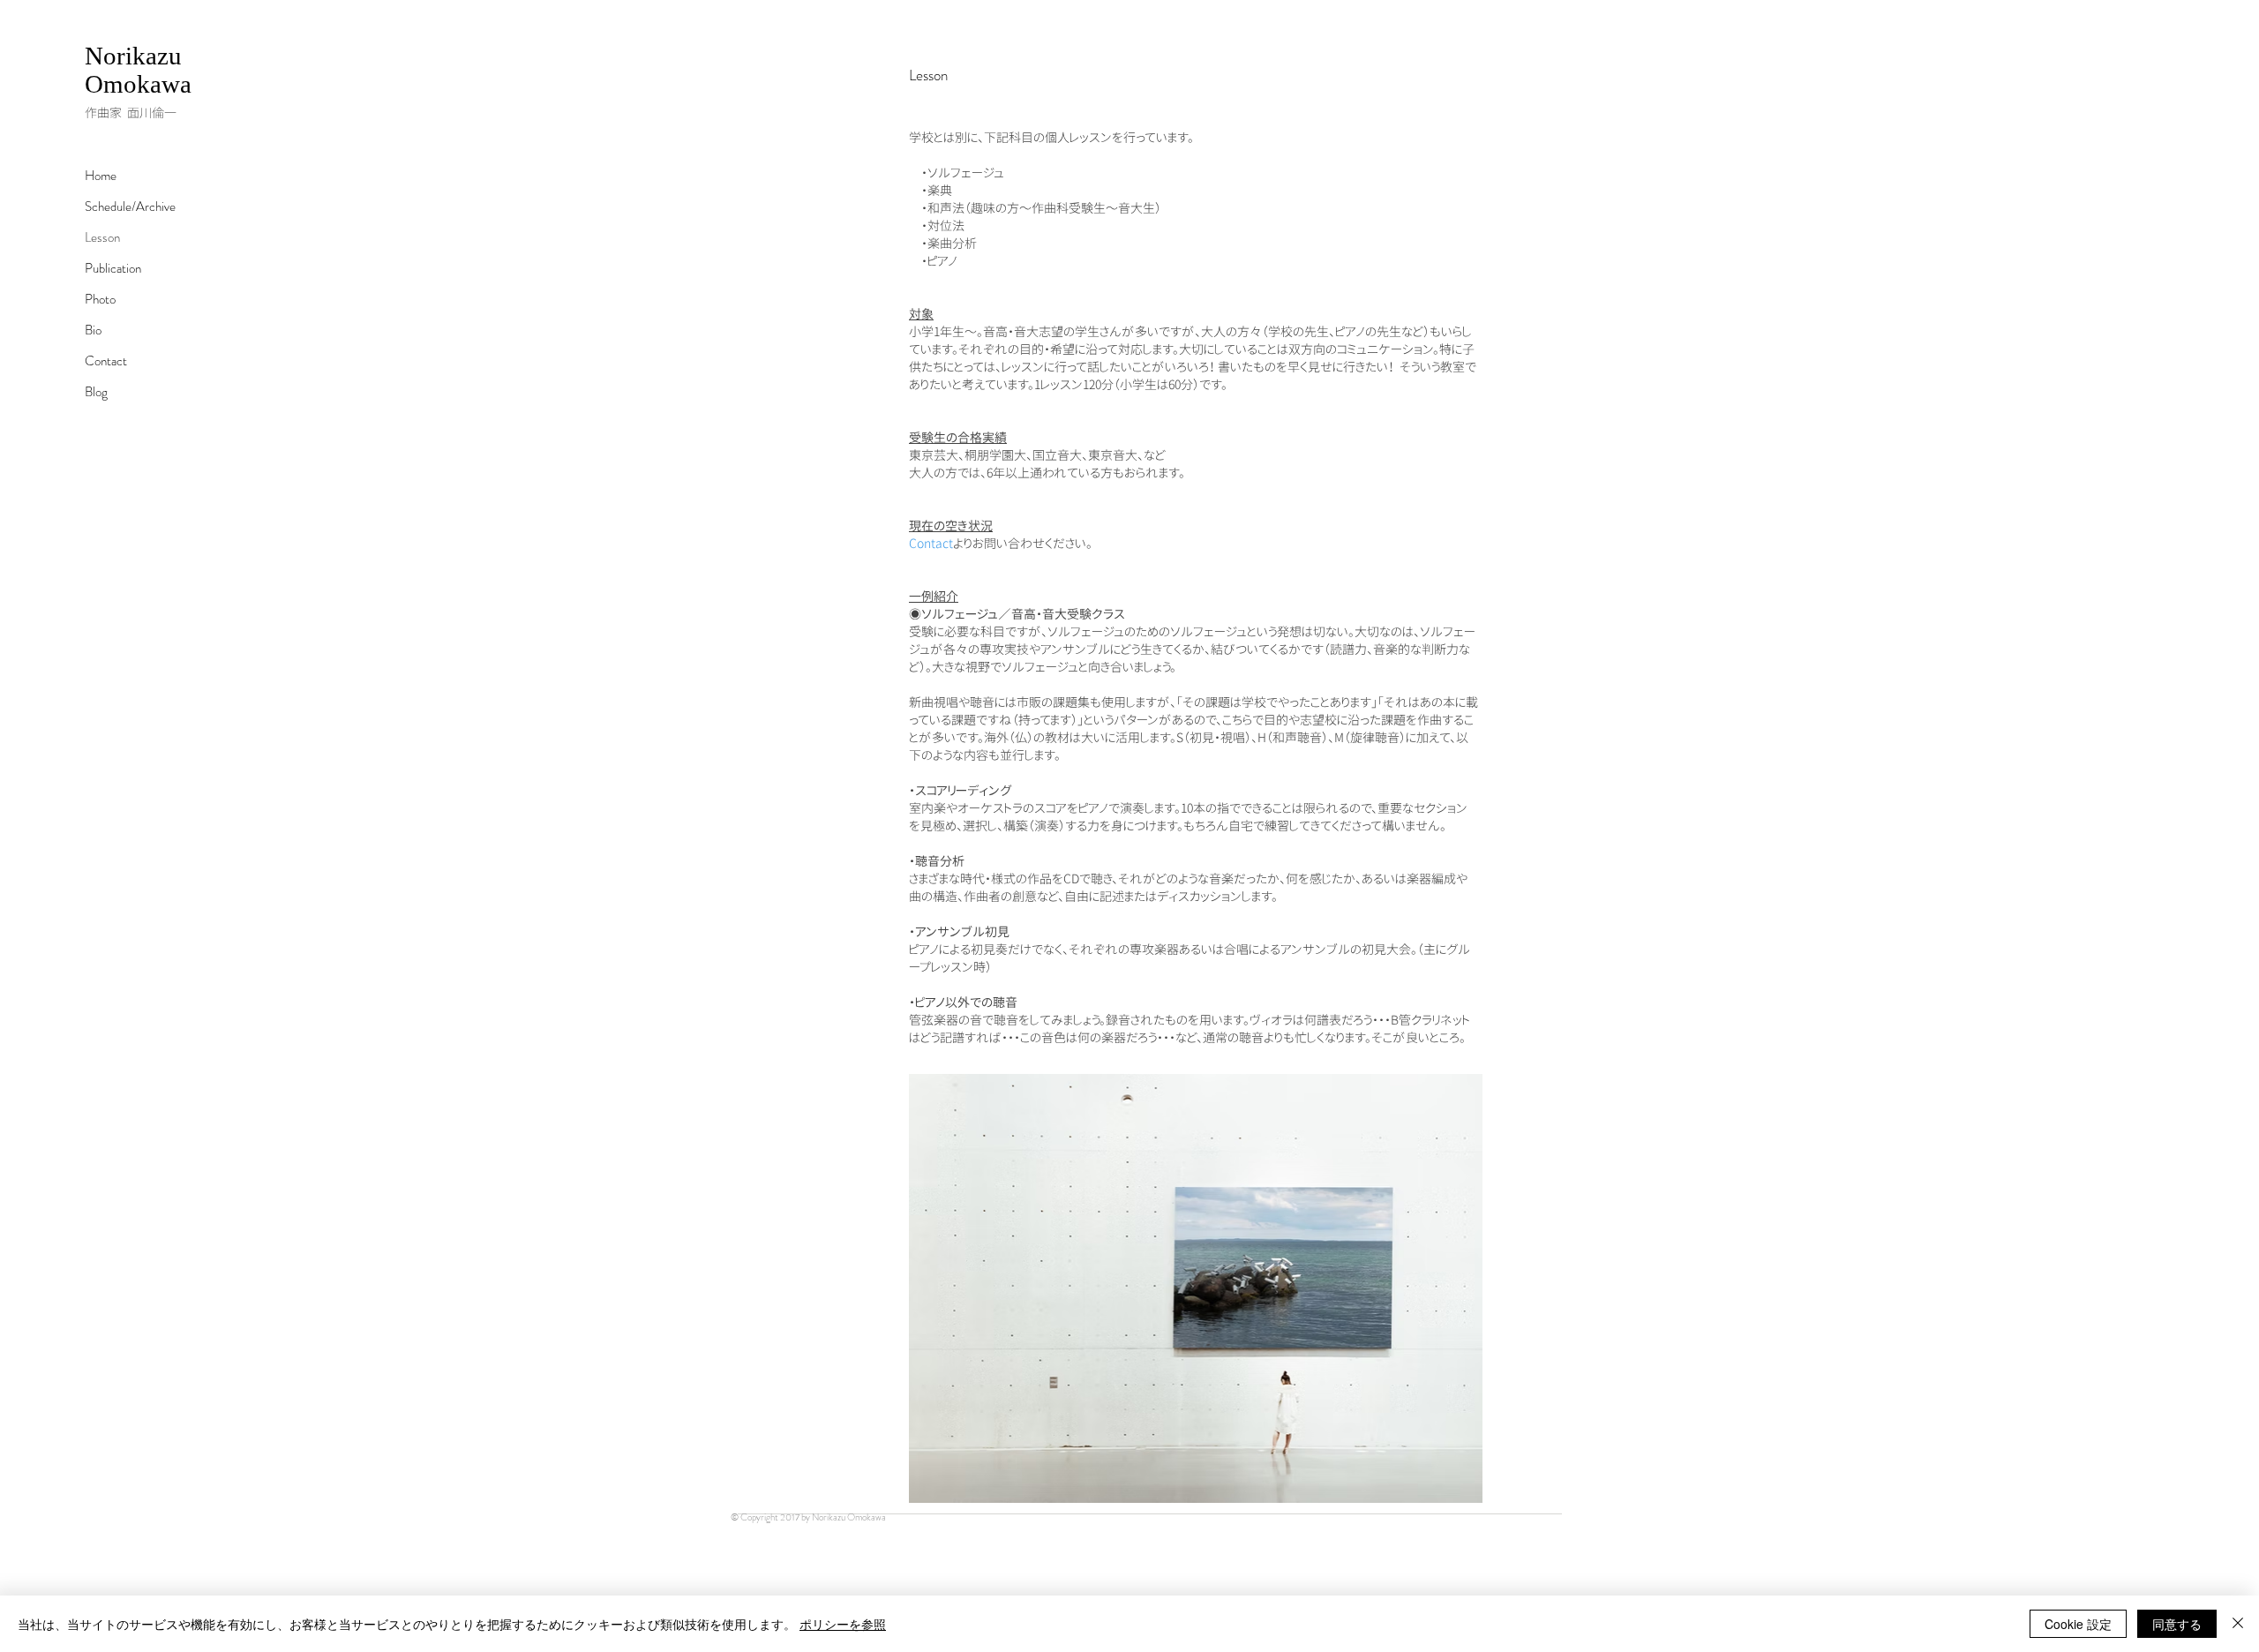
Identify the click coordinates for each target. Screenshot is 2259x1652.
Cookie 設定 (2078, 1624)
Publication (113, 268)
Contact (106, 361)
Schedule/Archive (130, 206)
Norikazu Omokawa (138, 70)
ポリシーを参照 (843, 1624)
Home (101, 176)
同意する (2177, 1624)
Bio (93, 330)
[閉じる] (2238, 1624)
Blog (96, 392)
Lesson (102, 237)
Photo (100, 299)
